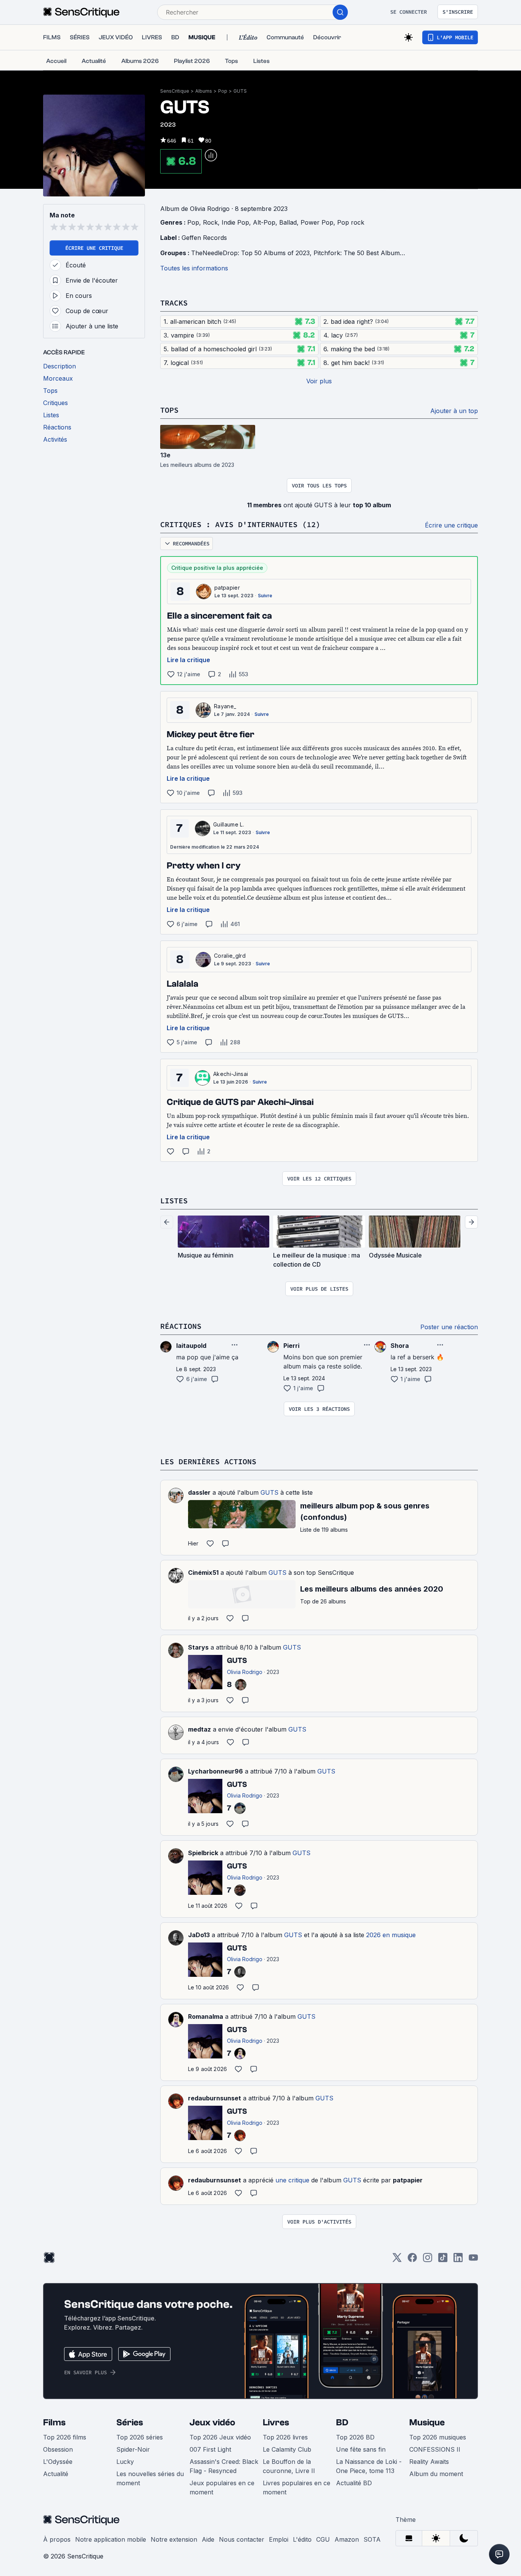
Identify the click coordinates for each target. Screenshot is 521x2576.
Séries (130, 2422)
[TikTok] (443, 2260)
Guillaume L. (229, 824)
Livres (276, 2422)
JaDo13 (199, 1935)
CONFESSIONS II (435, 2449)
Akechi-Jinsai (231, 1074)
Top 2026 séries (140, 2437)
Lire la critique (189, 660)
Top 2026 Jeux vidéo (220, 2437)
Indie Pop (235, 222)
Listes (174, 1200)
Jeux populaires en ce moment (222, 2488)
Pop (223, 91)
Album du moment (436, 2474)
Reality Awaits (429, 2462)
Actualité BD (354, 2483)
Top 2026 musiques (438, 2437)
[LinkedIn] (458, 2260)
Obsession (58, 2449)
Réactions (181, 1326)
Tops (169, 410)
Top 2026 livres (285, 2437)
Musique (427, 2422)
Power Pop (317, 222)
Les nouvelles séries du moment (150, 2478)
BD (342, 2422)
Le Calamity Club (287, 2449)
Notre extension (174, 2539)
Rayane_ (225, 706)
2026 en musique (391, 1935)
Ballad (288, 222)
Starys (198, 1647)
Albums (204, 91)
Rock (210, 222)
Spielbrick (203, 1853)
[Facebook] (412, 2260)
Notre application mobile (111, 2539)
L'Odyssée (58, 2462)
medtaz (199, 1729)
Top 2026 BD (355, 2437)
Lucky (125, 2462)
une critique (292, 2180)
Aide (208, 2539)
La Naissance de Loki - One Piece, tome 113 (369, 2466)
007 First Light (210, 2449)
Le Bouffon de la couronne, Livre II (289, 2466)
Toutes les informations (194, 268)
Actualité (56, 2474)
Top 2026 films (65, 2437)
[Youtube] (473, 2260)
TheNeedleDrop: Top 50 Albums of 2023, (252, 253)
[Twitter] (397, 2260)
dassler (199, 1492)
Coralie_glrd (230, 956)
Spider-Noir (133, 2449)
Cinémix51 (203, 1573)
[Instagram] (428, 2260)
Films (54, 2422)
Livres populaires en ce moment (297, 2488)
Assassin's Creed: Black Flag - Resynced (224, 2466)
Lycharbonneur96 (215, 1771)
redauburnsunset (215, 2098)
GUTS (240, 91)
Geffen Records (204, 238)
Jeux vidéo (212, 2422)
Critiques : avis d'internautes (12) (240, 524)
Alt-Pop (264, 222)
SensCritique (175, 91)
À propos (57, 2539)
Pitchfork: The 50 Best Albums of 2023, (372, 253)
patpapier (227, 588)
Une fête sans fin (361, 2449)
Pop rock (351, 222)
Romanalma (206, 2016)
